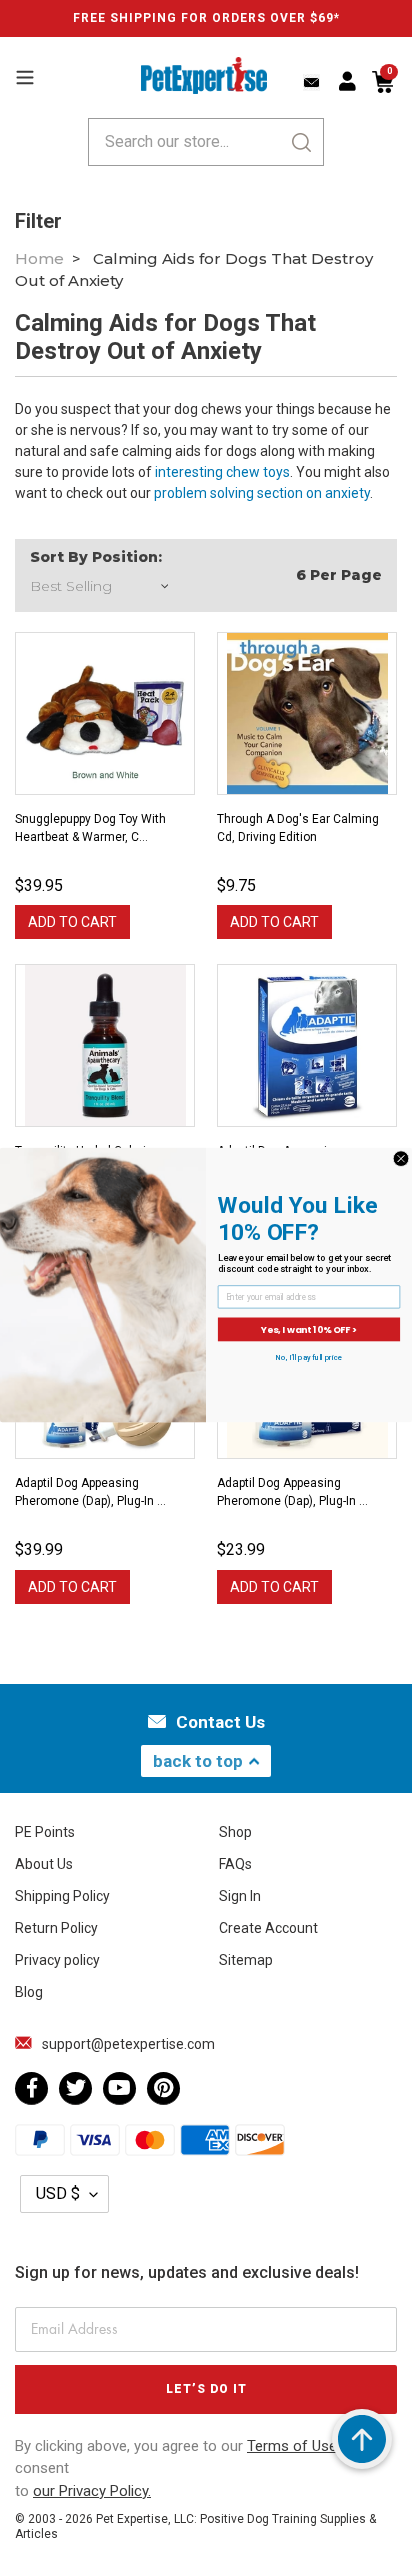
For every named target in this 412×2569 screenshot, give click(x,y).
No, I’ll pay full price (309, 1356)
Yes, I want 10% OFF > (309, 1328)
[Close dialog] (401, 1158)
